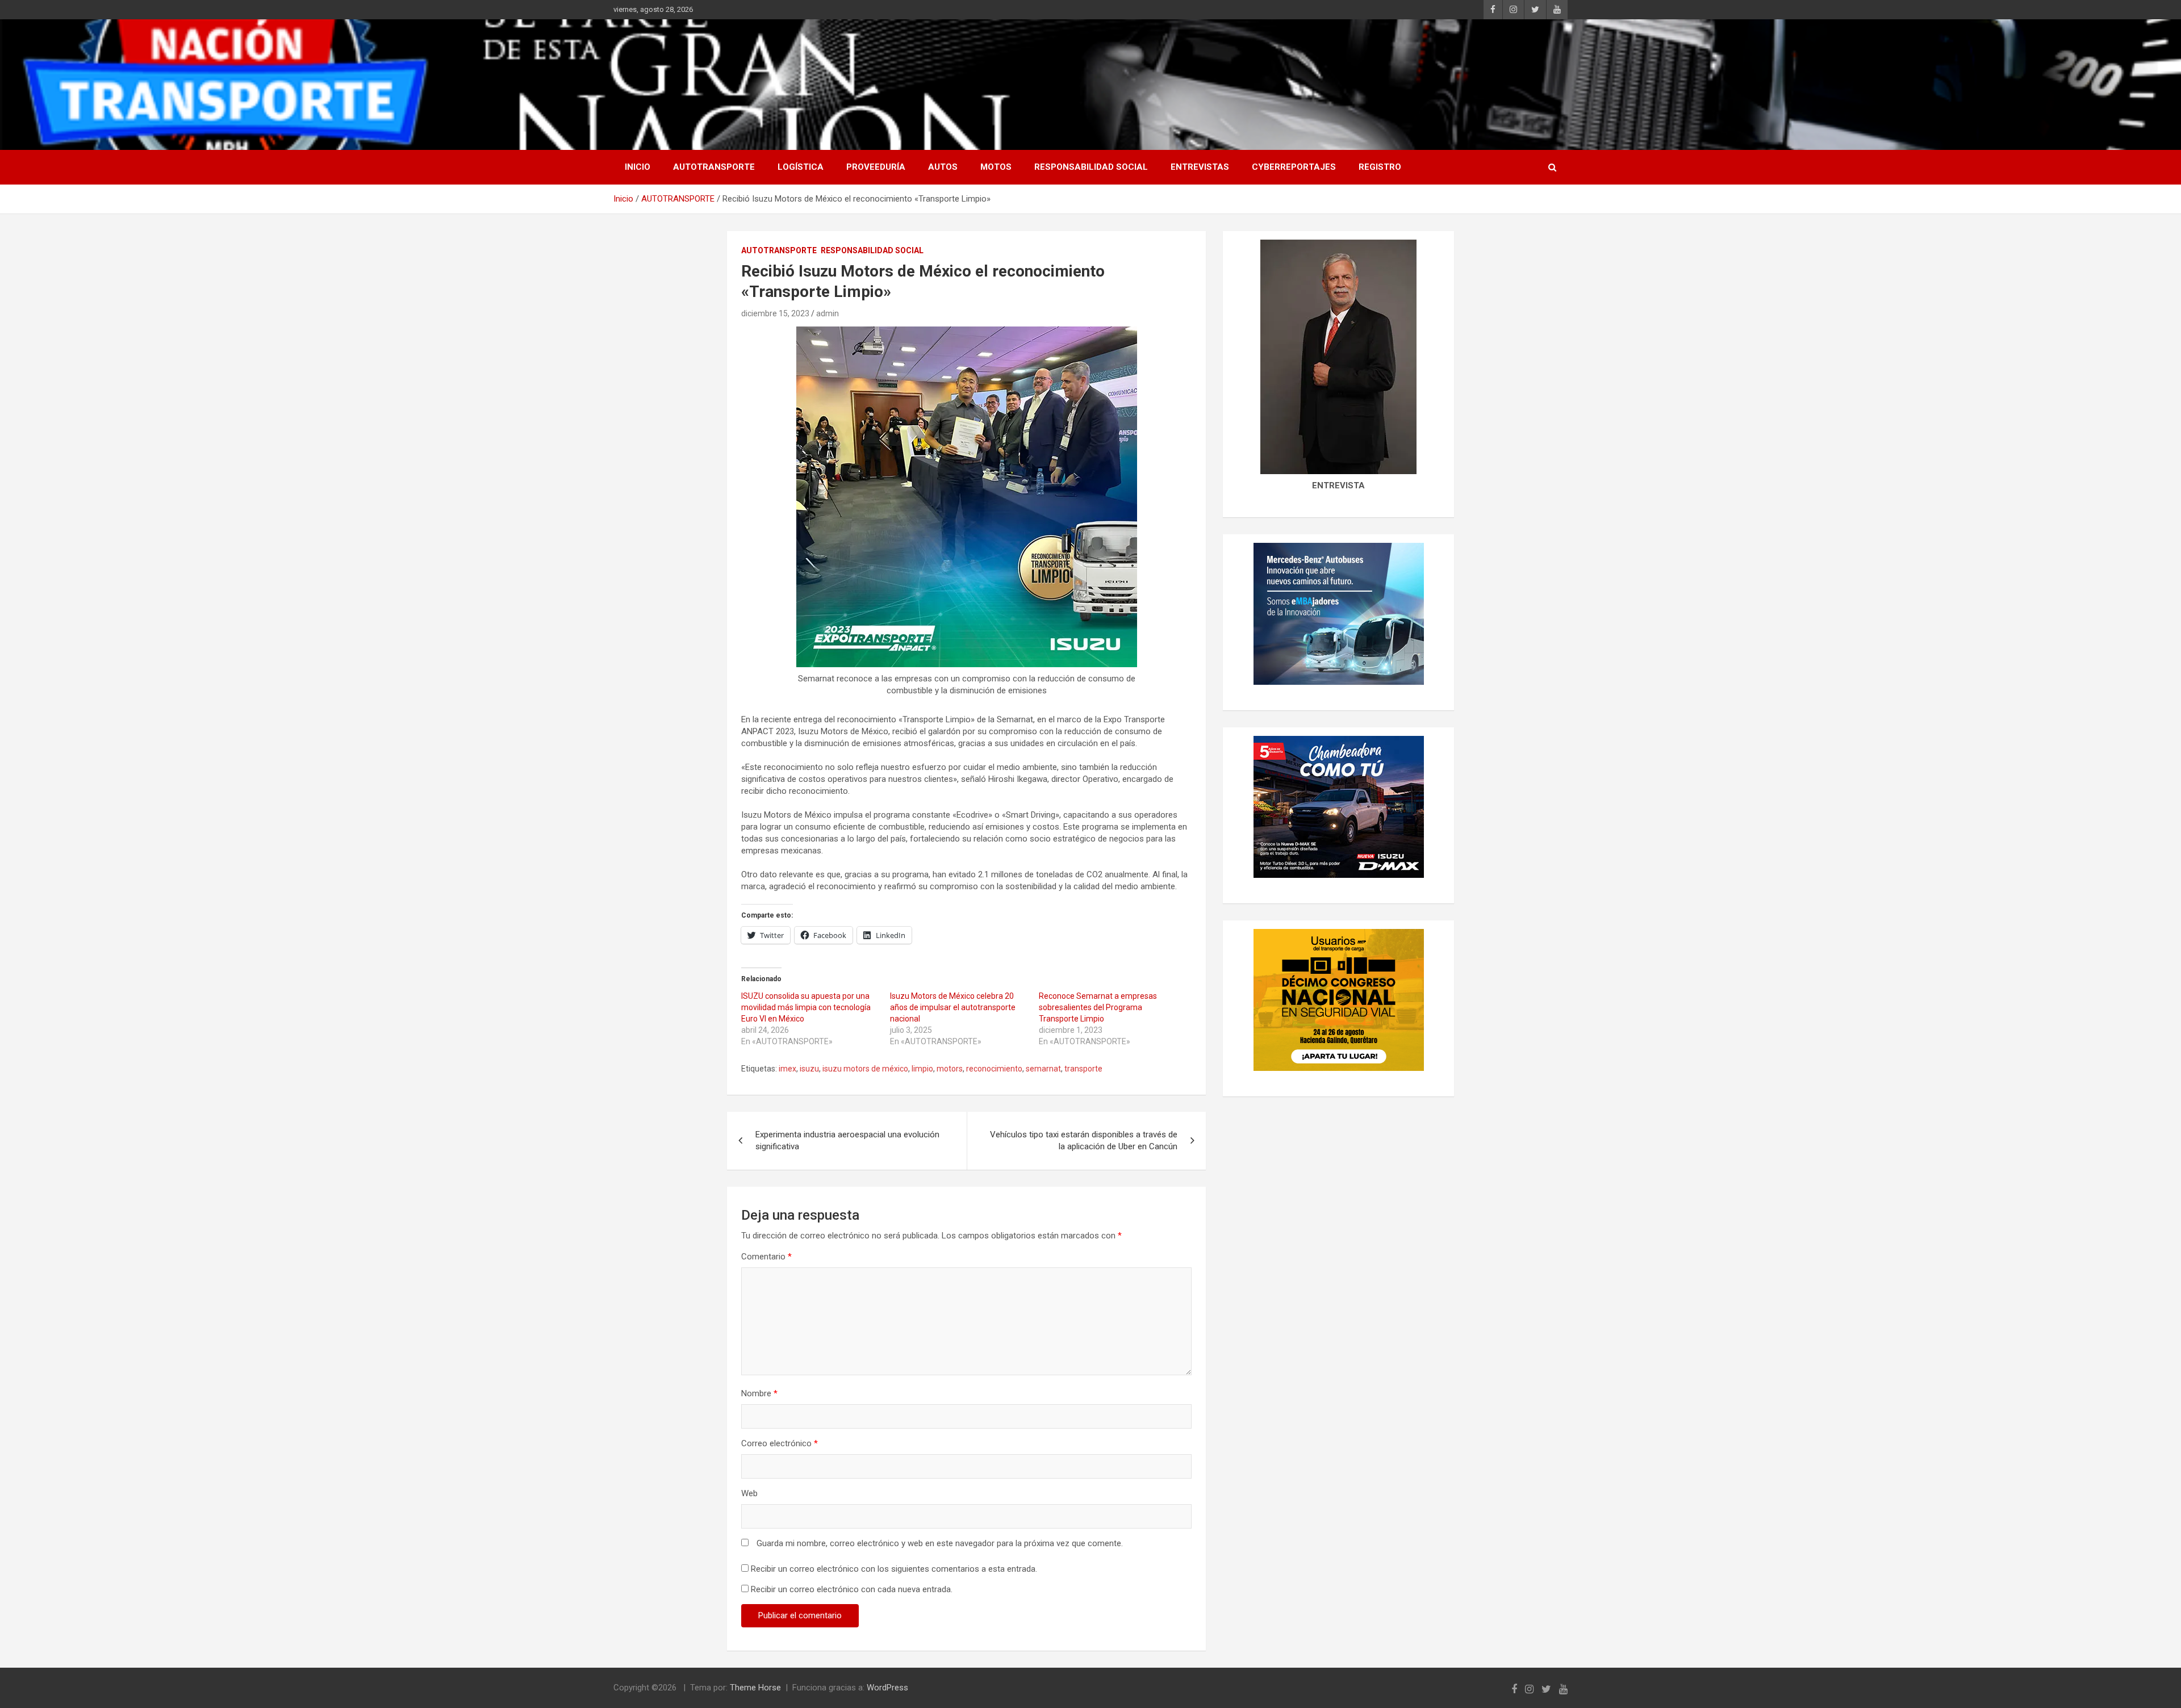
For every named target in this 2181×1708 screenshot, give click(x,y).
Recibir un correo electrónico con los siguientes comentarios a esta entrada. (894, 1569)
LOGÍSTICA (801, 167)
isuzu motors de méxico (865, 1069)
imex (787, 1069)
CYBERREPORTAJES (1294, 167)
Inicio (638, 167)
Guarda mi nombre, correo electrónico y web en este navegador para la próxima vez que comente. (940, 1543)
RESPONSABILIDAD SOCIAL (1091, 167)
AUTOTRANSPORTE (714, 167)
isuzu (809, 1069)
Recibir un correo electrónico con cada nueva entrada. (852, 1589)
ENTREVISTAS (1200, 167)
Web (749, 1493)
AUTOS (943, 167)
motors (950, 1069)
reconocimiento (994, 1069)
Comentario (766, 1257)
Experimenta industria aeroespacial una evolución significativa (847, 1140)
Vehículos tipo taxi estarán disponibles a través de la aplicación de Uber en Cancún (1084, 1140)
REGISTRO (1380, 167)
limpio (922, 1069)
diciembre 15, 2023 (775, 313)
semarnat (1043, 1069)
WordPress (887, 1688)
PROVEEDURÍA (876, 167)
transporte (1083, 1069)
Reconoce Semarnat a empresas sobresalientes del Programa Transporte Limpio (1098, 1007)
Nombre (759, 1393)
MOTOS (996, 167)
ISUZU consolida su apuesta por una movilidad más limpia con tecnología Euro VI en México (806, 1007)
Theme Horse (755, 1688)
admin (828, 313)
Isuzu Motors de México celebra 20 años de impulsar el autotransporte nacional (953, 1007)
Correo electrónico (780, 1443)
